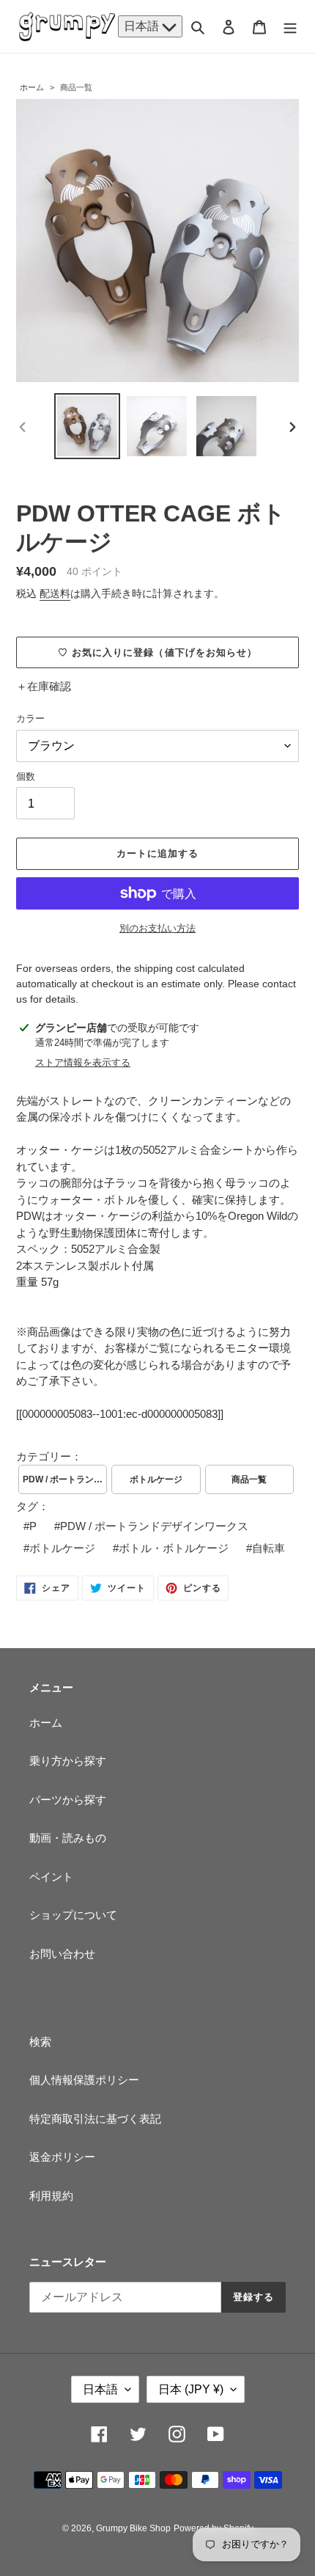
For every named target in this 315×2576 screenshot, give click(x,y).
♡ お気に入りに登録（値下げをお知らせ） (157, 652)
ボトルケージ (156, 1479)
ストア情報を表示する (83, 1062)
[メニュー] (290, 27)
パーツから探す (68, 1800)
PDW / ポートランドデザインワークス (65, 1479)
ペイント (51, 1877)
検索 (40, 2042)
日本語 (143, 26)
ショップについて (73, 1915)
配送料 (55, 593)
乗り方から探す (68, 1761)
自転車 (268, 1548)
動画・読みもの (68, 1838)
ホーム (32, 87)
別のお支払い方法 (157, 928)
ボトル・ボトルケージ (174, 1548)
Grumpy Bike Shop (133, 2528)
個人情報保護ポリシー (84, 2080)
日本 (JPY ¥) (191, 2389)
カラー (30, 718)
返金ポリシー (62, 2157)
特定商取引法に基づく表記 (95, 2119)
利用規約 (51, 2196)
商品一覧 (76, 87)
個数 (26, 776)
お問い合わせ (62, 1954)
